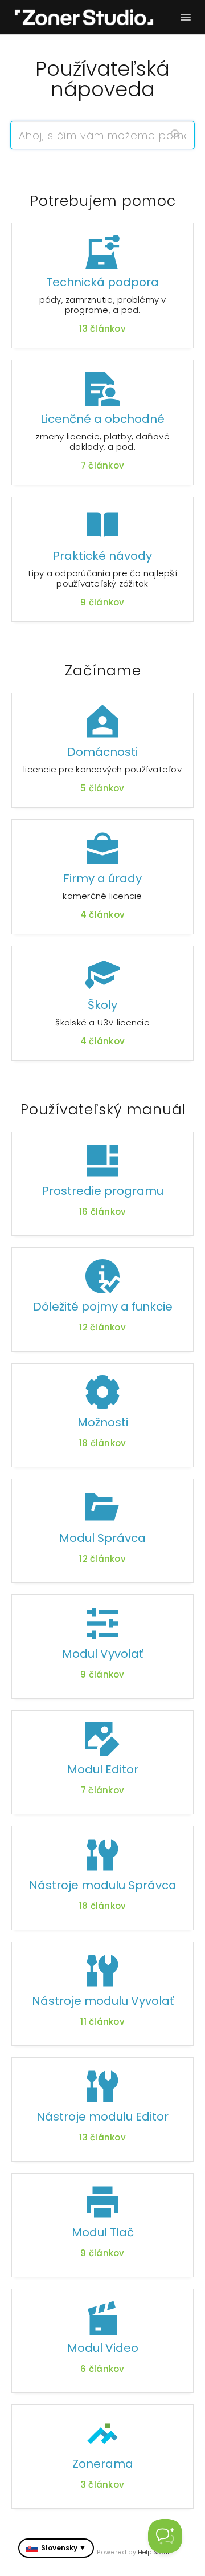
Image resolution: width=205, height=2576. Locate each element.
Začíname (103, 671)
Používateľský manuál (103, 1110)
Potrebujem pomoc (103, 201)
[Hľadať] (175, 135)
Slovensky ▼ (63, 2548)
